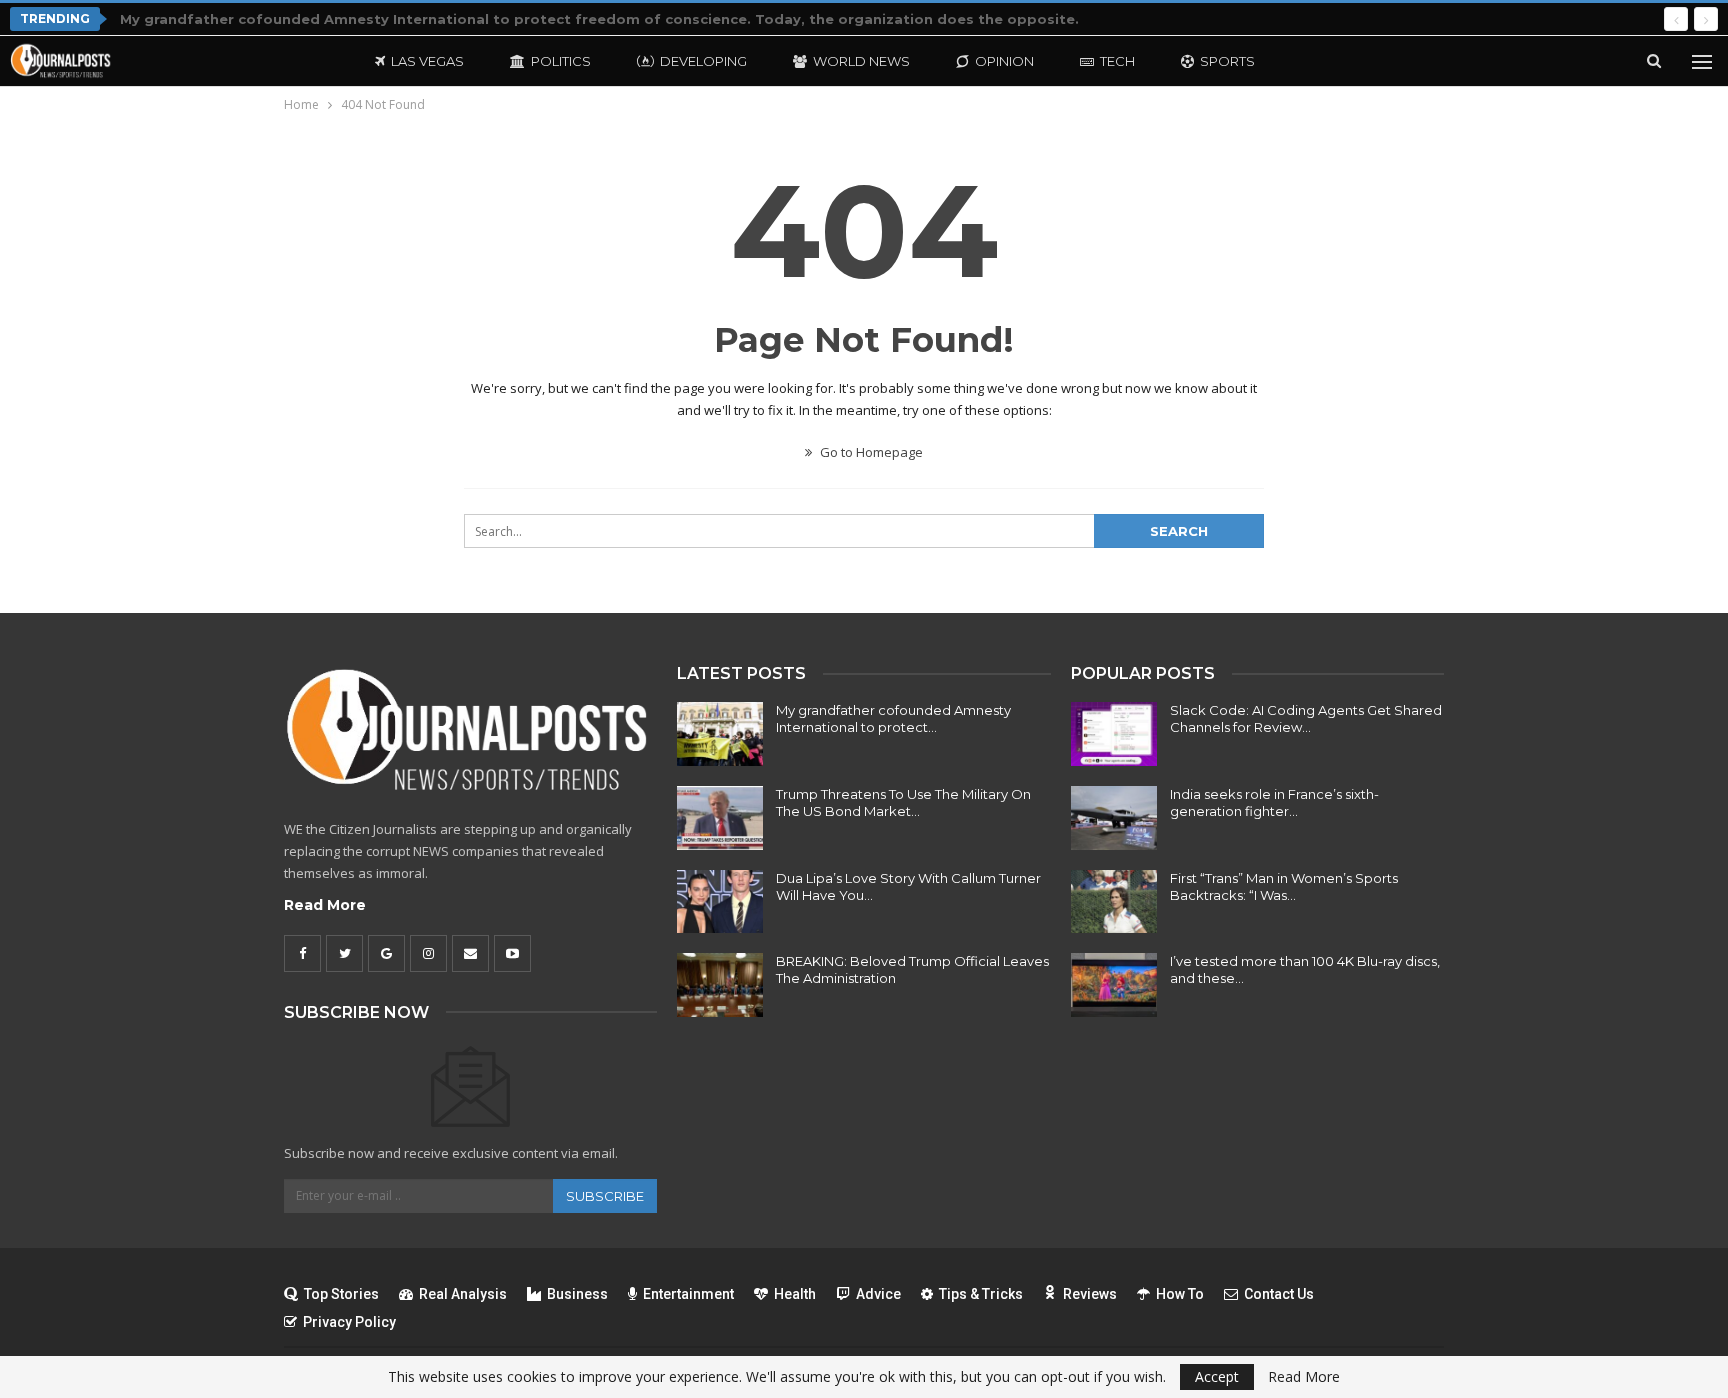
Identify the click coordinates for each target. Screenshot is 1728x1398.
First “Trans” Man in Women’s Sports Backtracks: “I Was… (1284, 886)
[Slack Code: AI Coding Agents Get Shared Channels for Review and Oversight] (1114, 734)
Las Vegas (427, 61)
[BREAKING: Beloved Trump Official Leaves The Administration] (720, 985)
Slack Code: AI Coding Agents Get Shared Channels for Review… (1306, 718)
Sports (1227, 61)
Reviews (1090, 1294)
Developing (703, 61)
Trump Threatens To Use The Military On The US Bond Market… (903, 802)
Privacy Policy (349, 1322)
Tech (1117, 61)
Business (577, 1294)
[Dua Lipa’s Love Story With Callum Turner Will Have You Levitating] (720, 902)
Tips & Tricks (981, 1294)
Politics (561, 61)
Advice (878, 1294)
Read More (325, 905)
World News (861, 61)
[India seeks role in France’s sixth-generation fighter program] (1114, 818)
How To (1180, 1294)
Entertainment (688, 1294)
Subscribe (605, 1196)
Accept (1217, 1376)
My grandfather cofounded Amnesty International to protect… (893, 718)
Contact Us (1279, 1294)
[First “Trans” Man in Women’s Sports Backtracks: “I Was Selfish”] (1114, 902)
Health (795, 1294)
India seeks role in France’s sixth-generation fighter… (1274, 802)
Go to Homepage (870, 452)
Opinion (1004, 61)
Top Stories (341, 1294)
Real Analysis (463, 1294)
